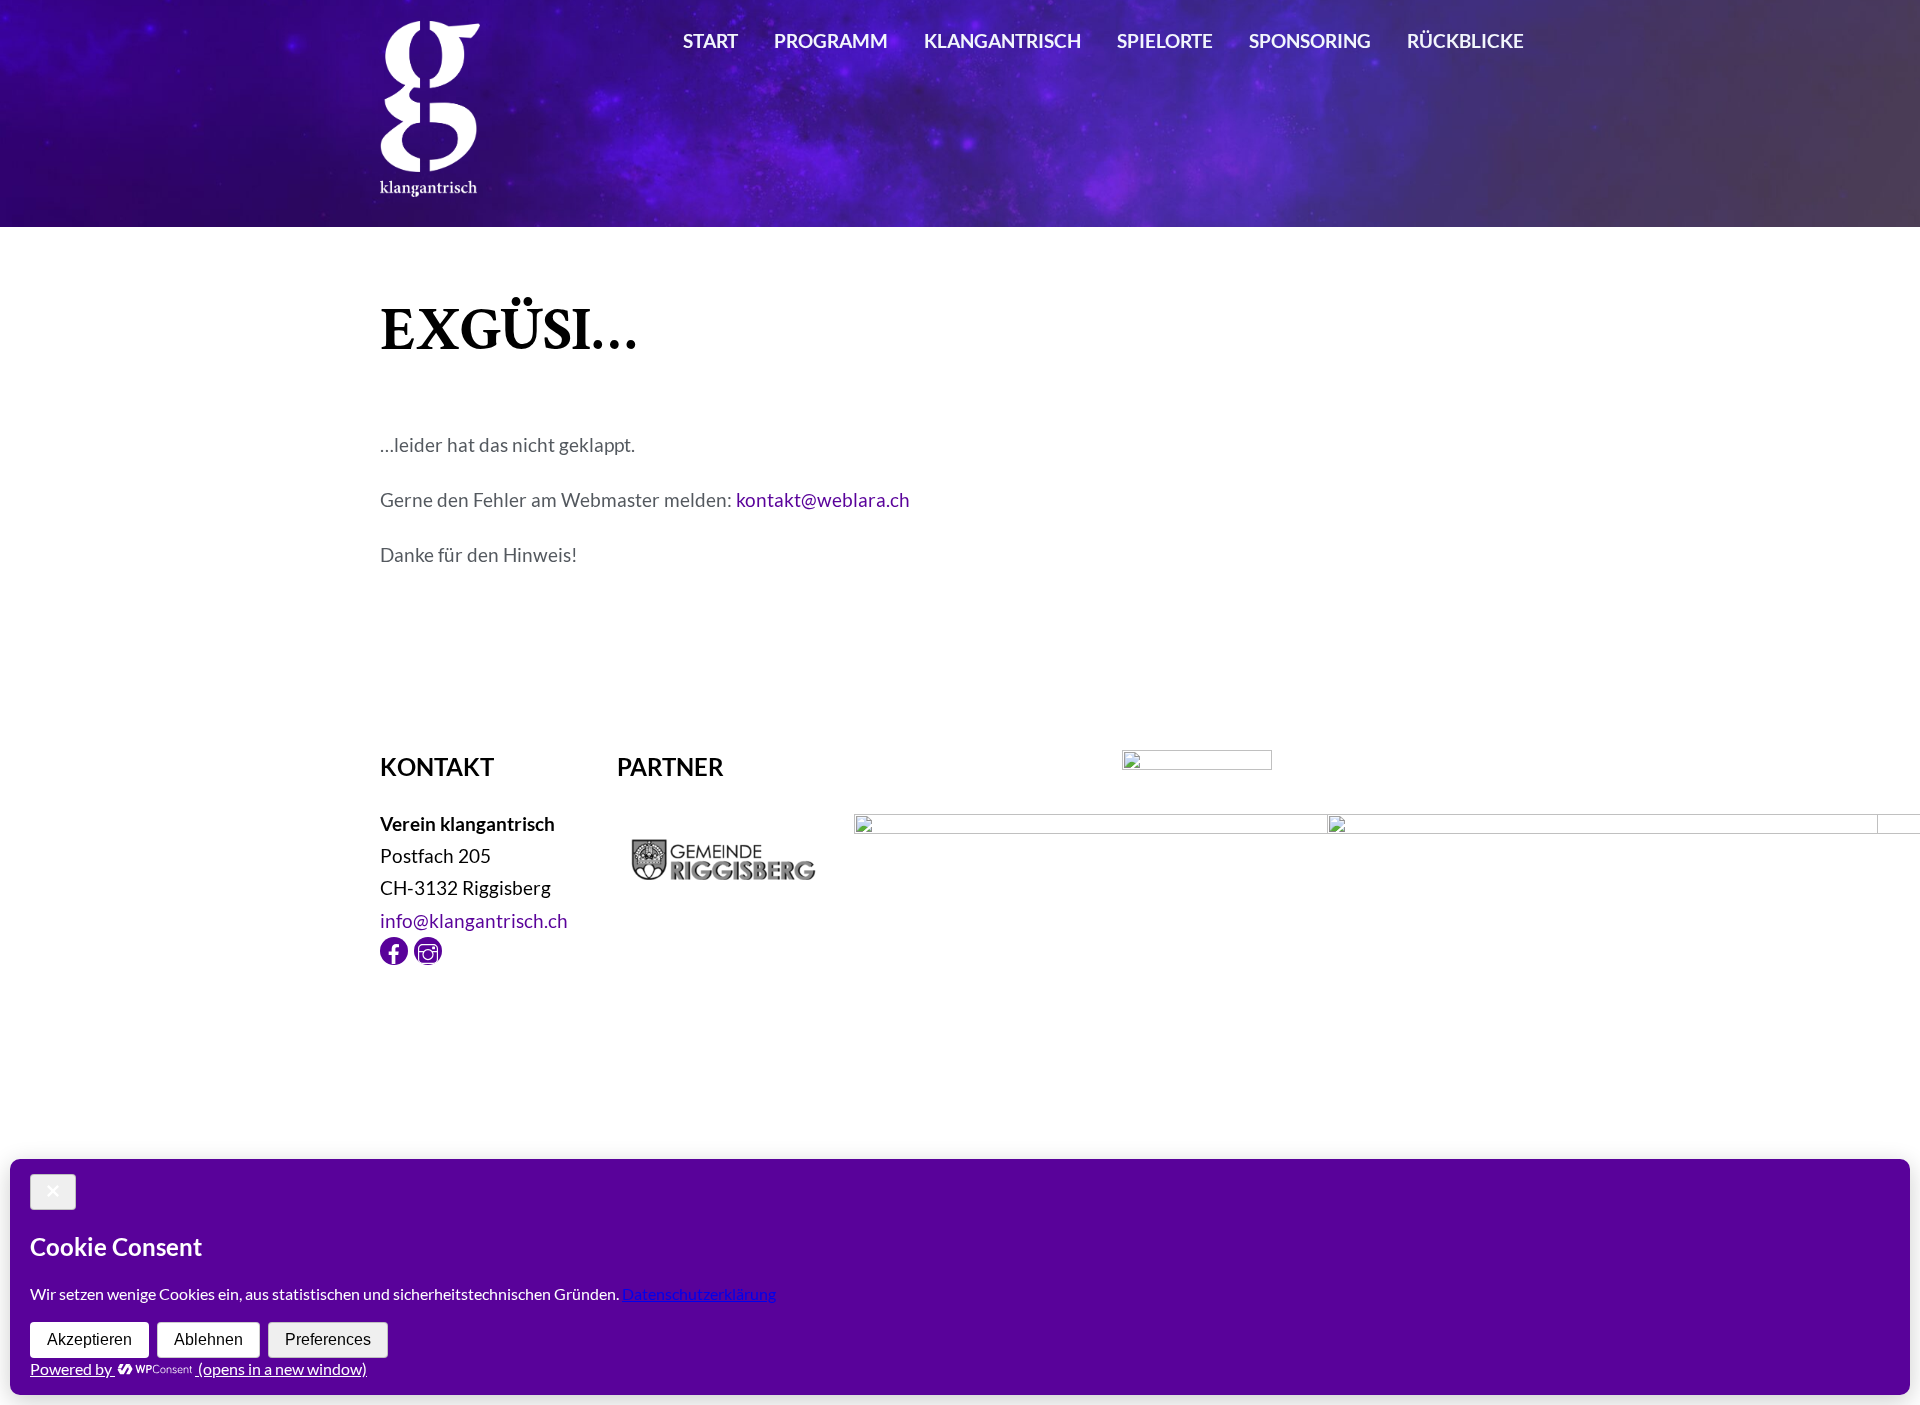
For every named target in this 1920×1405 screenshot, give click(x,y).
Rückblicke (1465, 40)
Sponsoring (1310, 40)
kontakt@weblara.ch (823, 499)
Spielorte (1165, 40)
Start (710, 40)
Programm (831, 40)
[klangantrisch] (430, 182)
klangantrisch (1002, 40)
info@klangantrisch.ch (474, 920)
